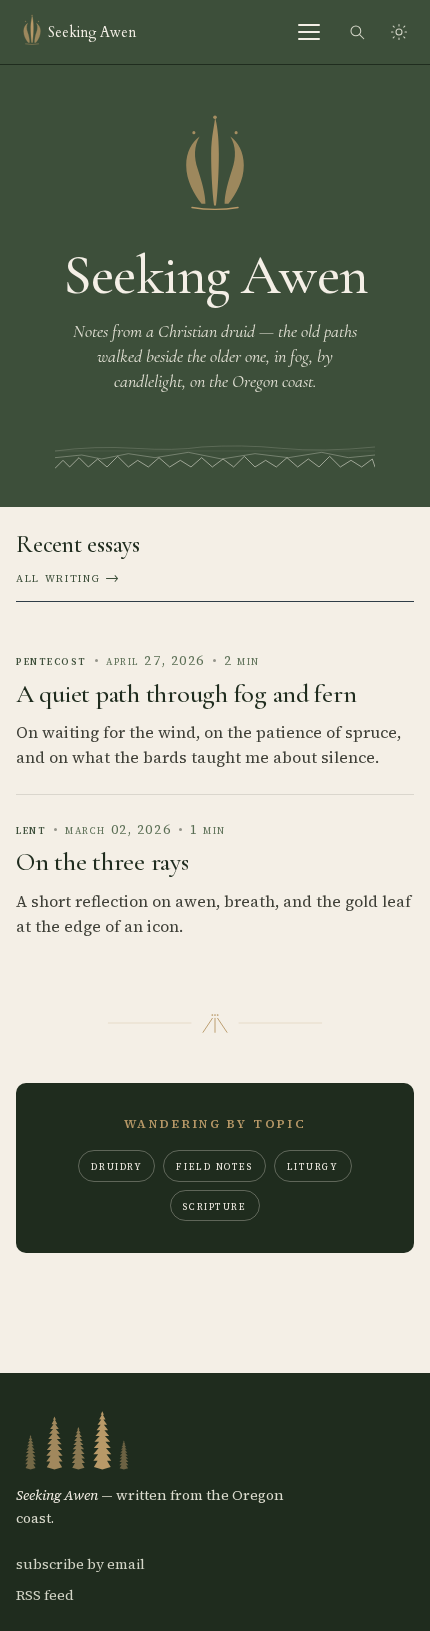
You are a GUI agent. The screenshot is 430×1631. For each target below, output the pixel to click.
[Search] (357, 32)
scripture (214, 1205)
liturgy (313, 1165)
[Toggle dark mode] (399, 32)
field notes (214, 1165)
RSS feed (45, 1595)
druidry (116, 1165)
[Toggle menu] (310, 32)
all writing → (68, 577)
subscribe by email (80, 1564)
